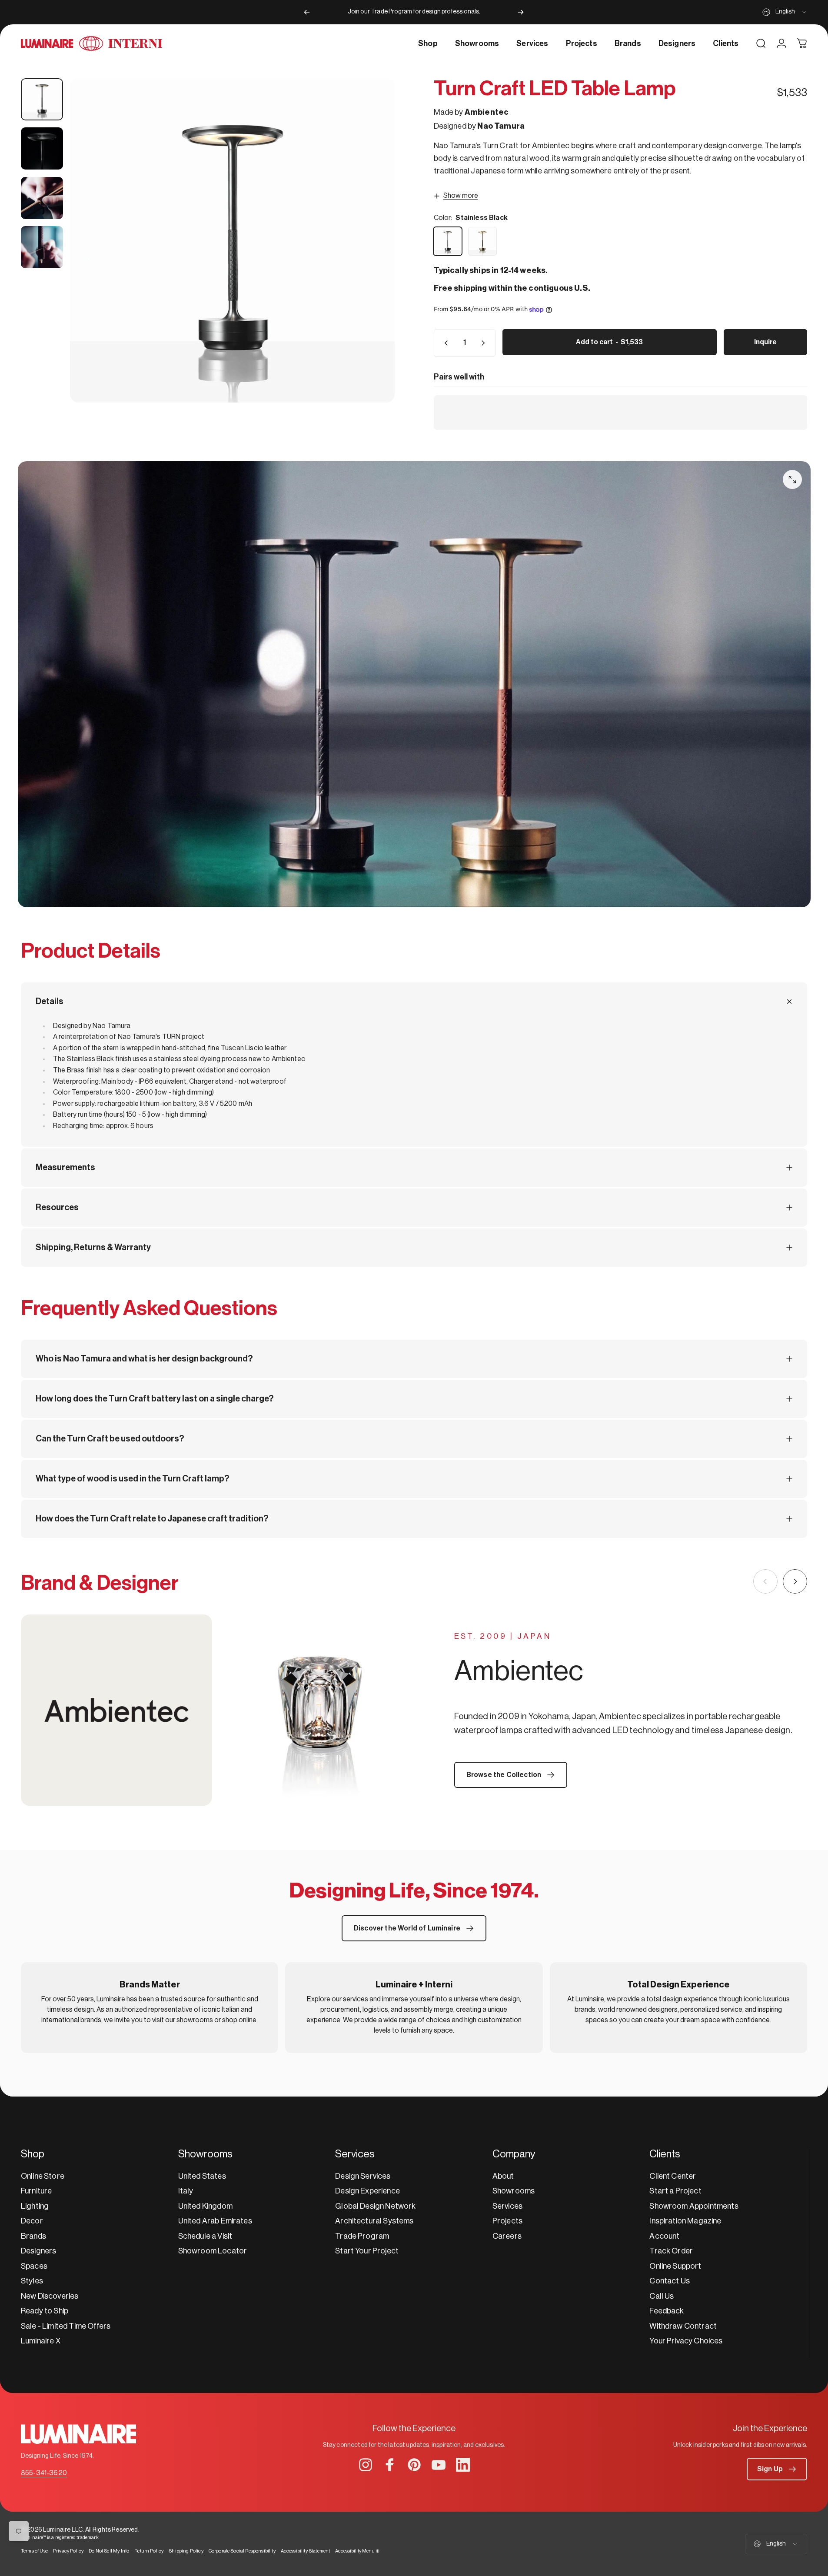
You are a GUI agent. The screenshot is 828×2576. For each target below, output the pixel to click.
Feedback (667, 2311)
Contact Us (670, 2281)
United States (202, 2176)
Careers (507, 2236)
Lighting (35, 2206)
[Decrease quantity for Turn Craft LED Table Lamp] (444, 343)
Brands (33, 2236)
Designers (38, 2251)
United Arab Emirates (215, 2221)
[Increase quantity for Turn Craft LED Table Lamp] (485, 343)
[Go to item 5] (42, 247)
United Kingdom (205, 2206)
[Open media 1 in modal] (792, 479)
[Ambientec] (218, 1710)
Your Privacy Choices (686, 2341)
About (503, 2176)
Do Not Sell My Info (109, 2551)
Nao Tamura (501, 126)
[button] (777, 2469)
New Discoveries (50, 2296)
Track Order (671, 2251)
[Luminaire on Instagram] (366, 2465)
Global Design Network (375, 2206)
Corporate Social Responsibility (242, 2551)
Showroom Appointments (694, 2206)
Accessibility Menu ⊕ (357, 2551)
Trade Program (362, 2236)
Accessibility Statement (306, 2551)
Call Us (662, 2296)
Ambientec (487, 112)
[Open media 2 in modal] (232, 240)
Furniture (36, 2191)
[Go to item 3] (42, 148)
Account (664, 2236)
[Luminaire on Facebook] (390, 2465)
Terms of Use (34, 2551)
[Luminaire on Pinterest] (414, 2465)
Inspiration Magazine (685, 2221)
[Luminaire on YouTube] (439, 2465)
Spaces (34, 2266)
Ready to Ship (45, 2311)
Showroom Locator (213, 2251)
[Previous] (307, 12)
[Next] (521, 12)
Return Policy (149, 2551)
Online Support (675, 2266)
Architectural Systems (374, 2221)
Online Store (43, 2176)
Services (507, 2206)
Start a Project (675, 2191)
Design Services (363, 2176)
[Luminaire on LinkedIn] (463, 2465)
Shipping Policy (186, 2551)
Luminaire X (41, 2341)
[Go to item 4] (42, 198)
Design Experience (367, 2191)
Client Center (673, 2176)
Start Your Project (367, 2251)
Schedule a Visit (205, 2236)
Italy (186, 2191)
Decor (32, 2221)
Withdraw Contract (683, 2326)
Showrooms (514, 2191)
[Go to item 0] (42, 99)
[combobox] (785, 12)
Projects (507, 2221)
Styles (32, 2281)
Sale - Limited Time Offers (66, 2326)
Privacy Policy (68, 2551)
